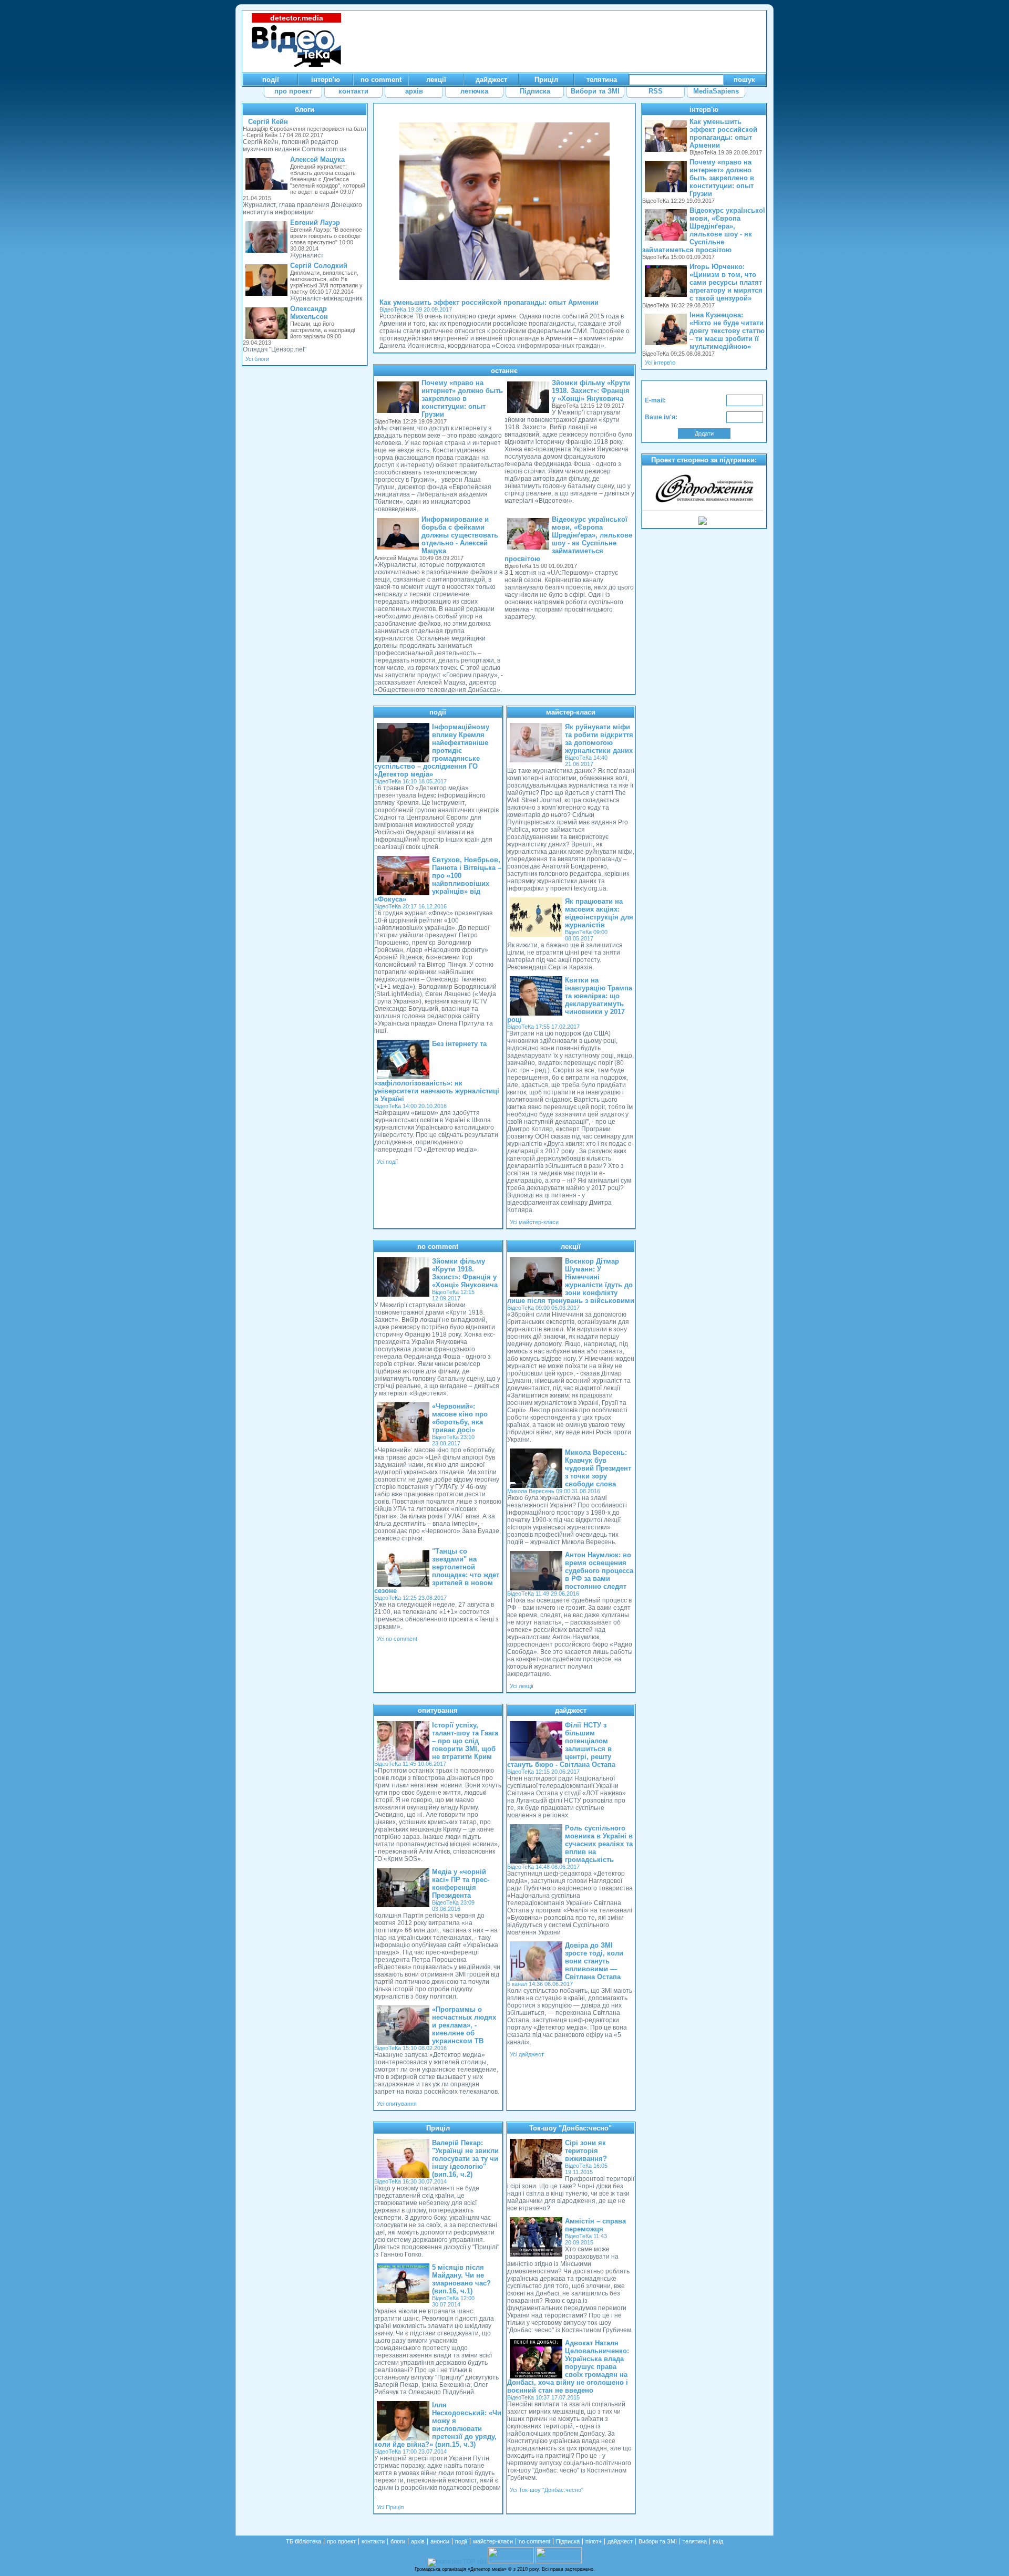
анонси (440, 2541)
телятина (695, 2541)
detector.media (297, 18)
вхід (718, 2541)
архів (418, 2541)
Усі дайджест (527, 2054)
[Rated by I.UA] (511, 2561)
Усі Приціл (390, 2507)
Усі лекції (522, 1686)
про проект (341, 2541)
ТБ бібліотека (303, 2541)
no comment (438, 1246)
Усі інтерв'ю (660, 363)
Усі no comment (397, 1639)
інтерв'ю (704, 110)
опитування (438, 1710)
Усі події (387, 1162)
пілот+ (594, 2541)
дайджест (571, 1710)
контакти (373, 2541)
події (438, 712)
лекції (571, 1246)
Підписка (568, 2541)
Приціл (438, 2128)
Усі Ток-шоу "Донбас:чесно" (547, 2490)
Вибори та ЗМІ (658, 2541)
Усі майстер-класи (534, 1222)
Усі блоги (257, 359)
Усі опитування (397, 2104)
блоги (305, 110)
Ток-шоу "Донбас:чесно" (570, 2128)
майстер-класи (571, 712)
